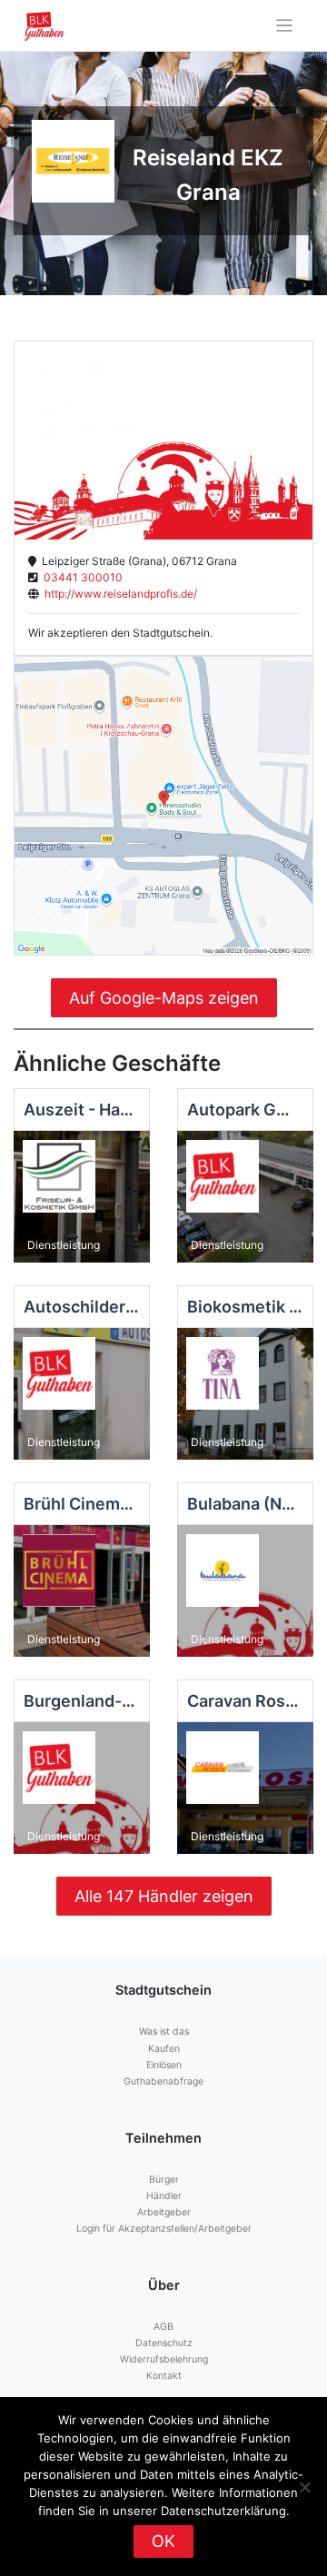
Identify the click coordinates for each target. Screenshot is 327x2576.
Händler (164, 2196)
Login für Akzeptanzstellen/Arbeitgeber (164, 2229)
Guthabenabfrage (163, 2081)
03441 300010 (80, 577)
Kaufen (164, 2049)
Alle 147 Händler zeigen (164, 1896)
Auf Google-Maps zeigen (164, 998)
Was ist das (164, 2031)
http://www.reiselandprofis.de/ (118, 594)
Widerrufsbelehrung (164, 2359)
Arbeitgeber (164, 2212)
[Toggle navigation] (285, 26)
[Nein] (304, 2487)
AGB (163, 2327)
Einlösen (164, 2065)
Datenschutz (164, 2343)
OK (163, 2541)
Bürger (164, 2180)
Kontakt (164, 2376)
